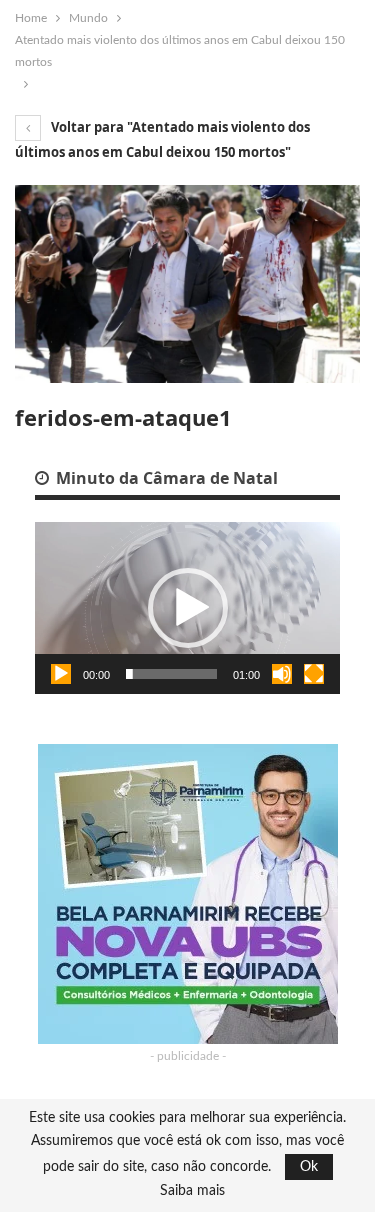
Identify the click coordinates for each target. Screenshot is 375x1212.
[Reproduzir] (61, 674)
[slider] (171, 674)
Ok (309, 1167)
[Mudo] (282, 674)
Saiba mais (192, 1191)
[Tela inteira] (314, 674)
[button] (188, 608)
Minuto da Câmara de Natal (165, 478)
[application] (187, 608)
